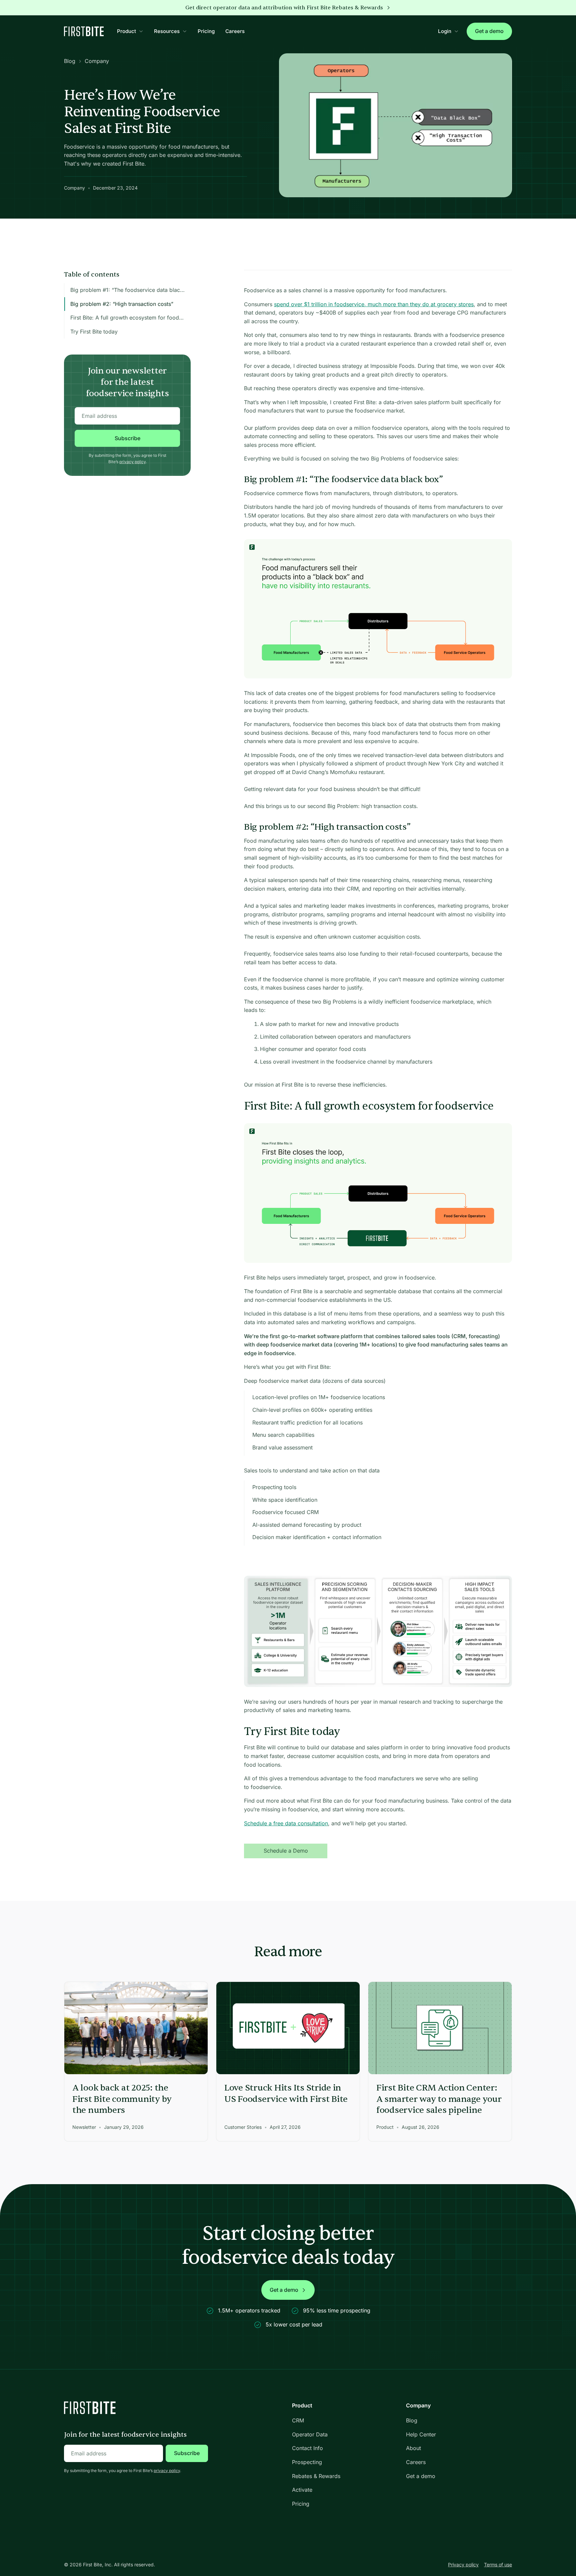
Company (97, 61)
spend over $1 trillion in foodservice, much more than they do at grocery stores (374, 304)
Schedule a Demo (286, 1851)
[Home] (84, 31)
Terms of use (498, 2565)
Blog (70, 61)
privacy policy (132, 462)
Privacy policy (463, 2565)
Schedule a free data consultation (286, 1823)
